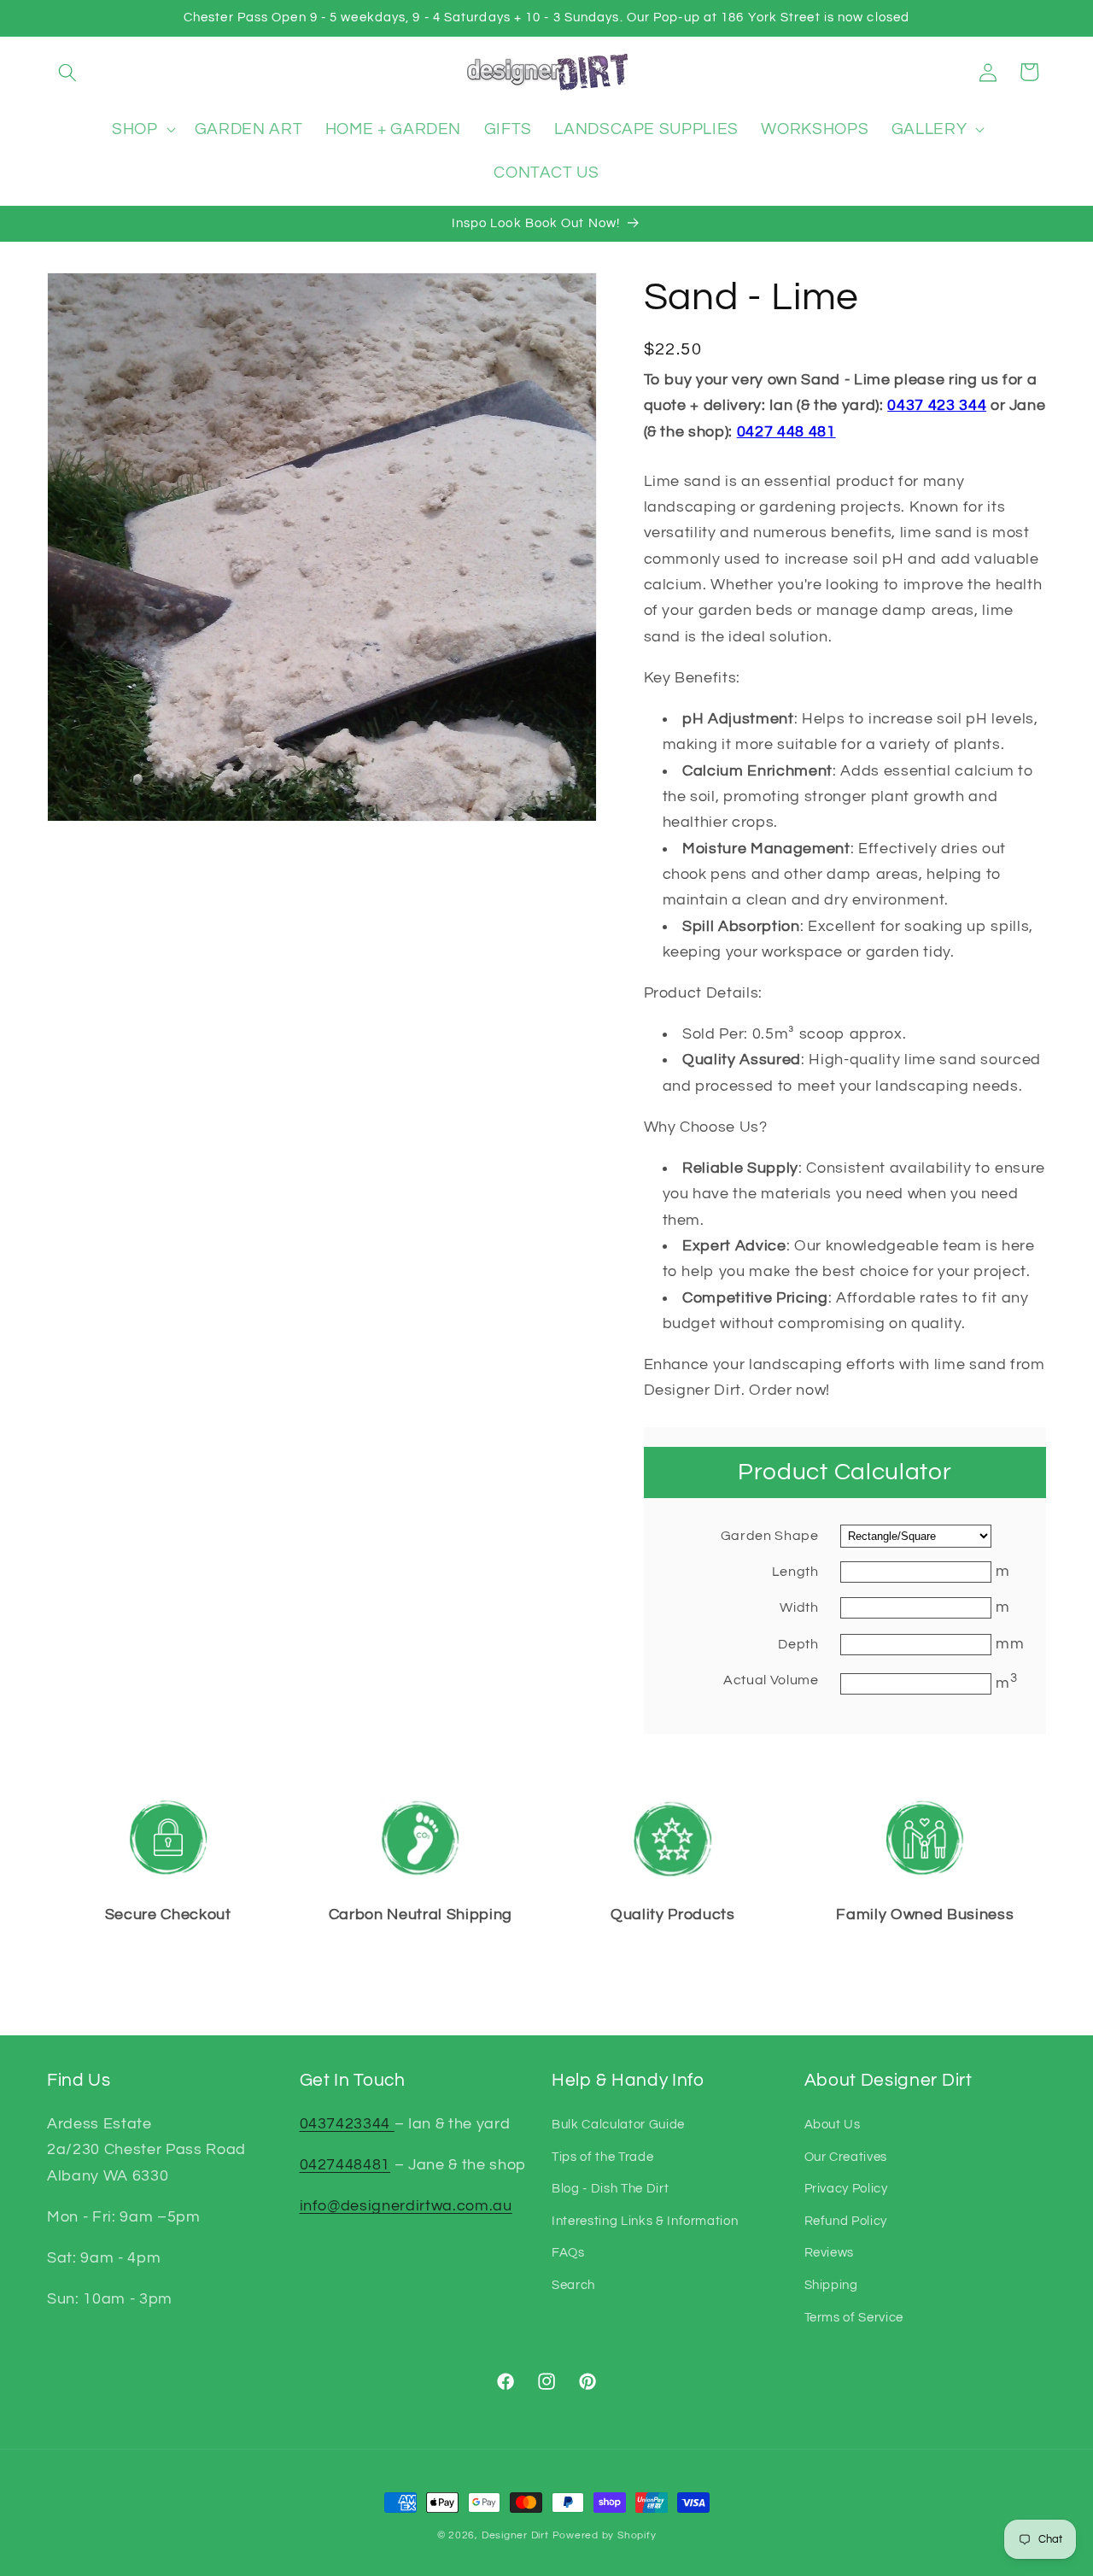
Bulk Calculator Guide (618, 2123)
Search (573, 2284)
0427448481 (345, 2164)
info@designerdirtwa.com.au (406, 2205)
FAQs (568, 2252)
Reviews (830, 2252)
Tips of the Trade (602, 2156)
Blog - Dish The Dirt (610, 2187)
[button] (67, 72)
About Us (833, 2123)
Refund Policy (846, 2220)
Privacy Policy (846, 2187)
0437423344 (347, 2123)
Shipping (831, 2284)
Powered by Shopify (605, 2535)
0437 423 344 (937, 406)
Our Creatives (846, 2156)
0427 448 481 (786, 431)
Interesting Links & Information (645, 2220)
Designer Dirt (515, 2535)
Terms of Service (854, 2316)
